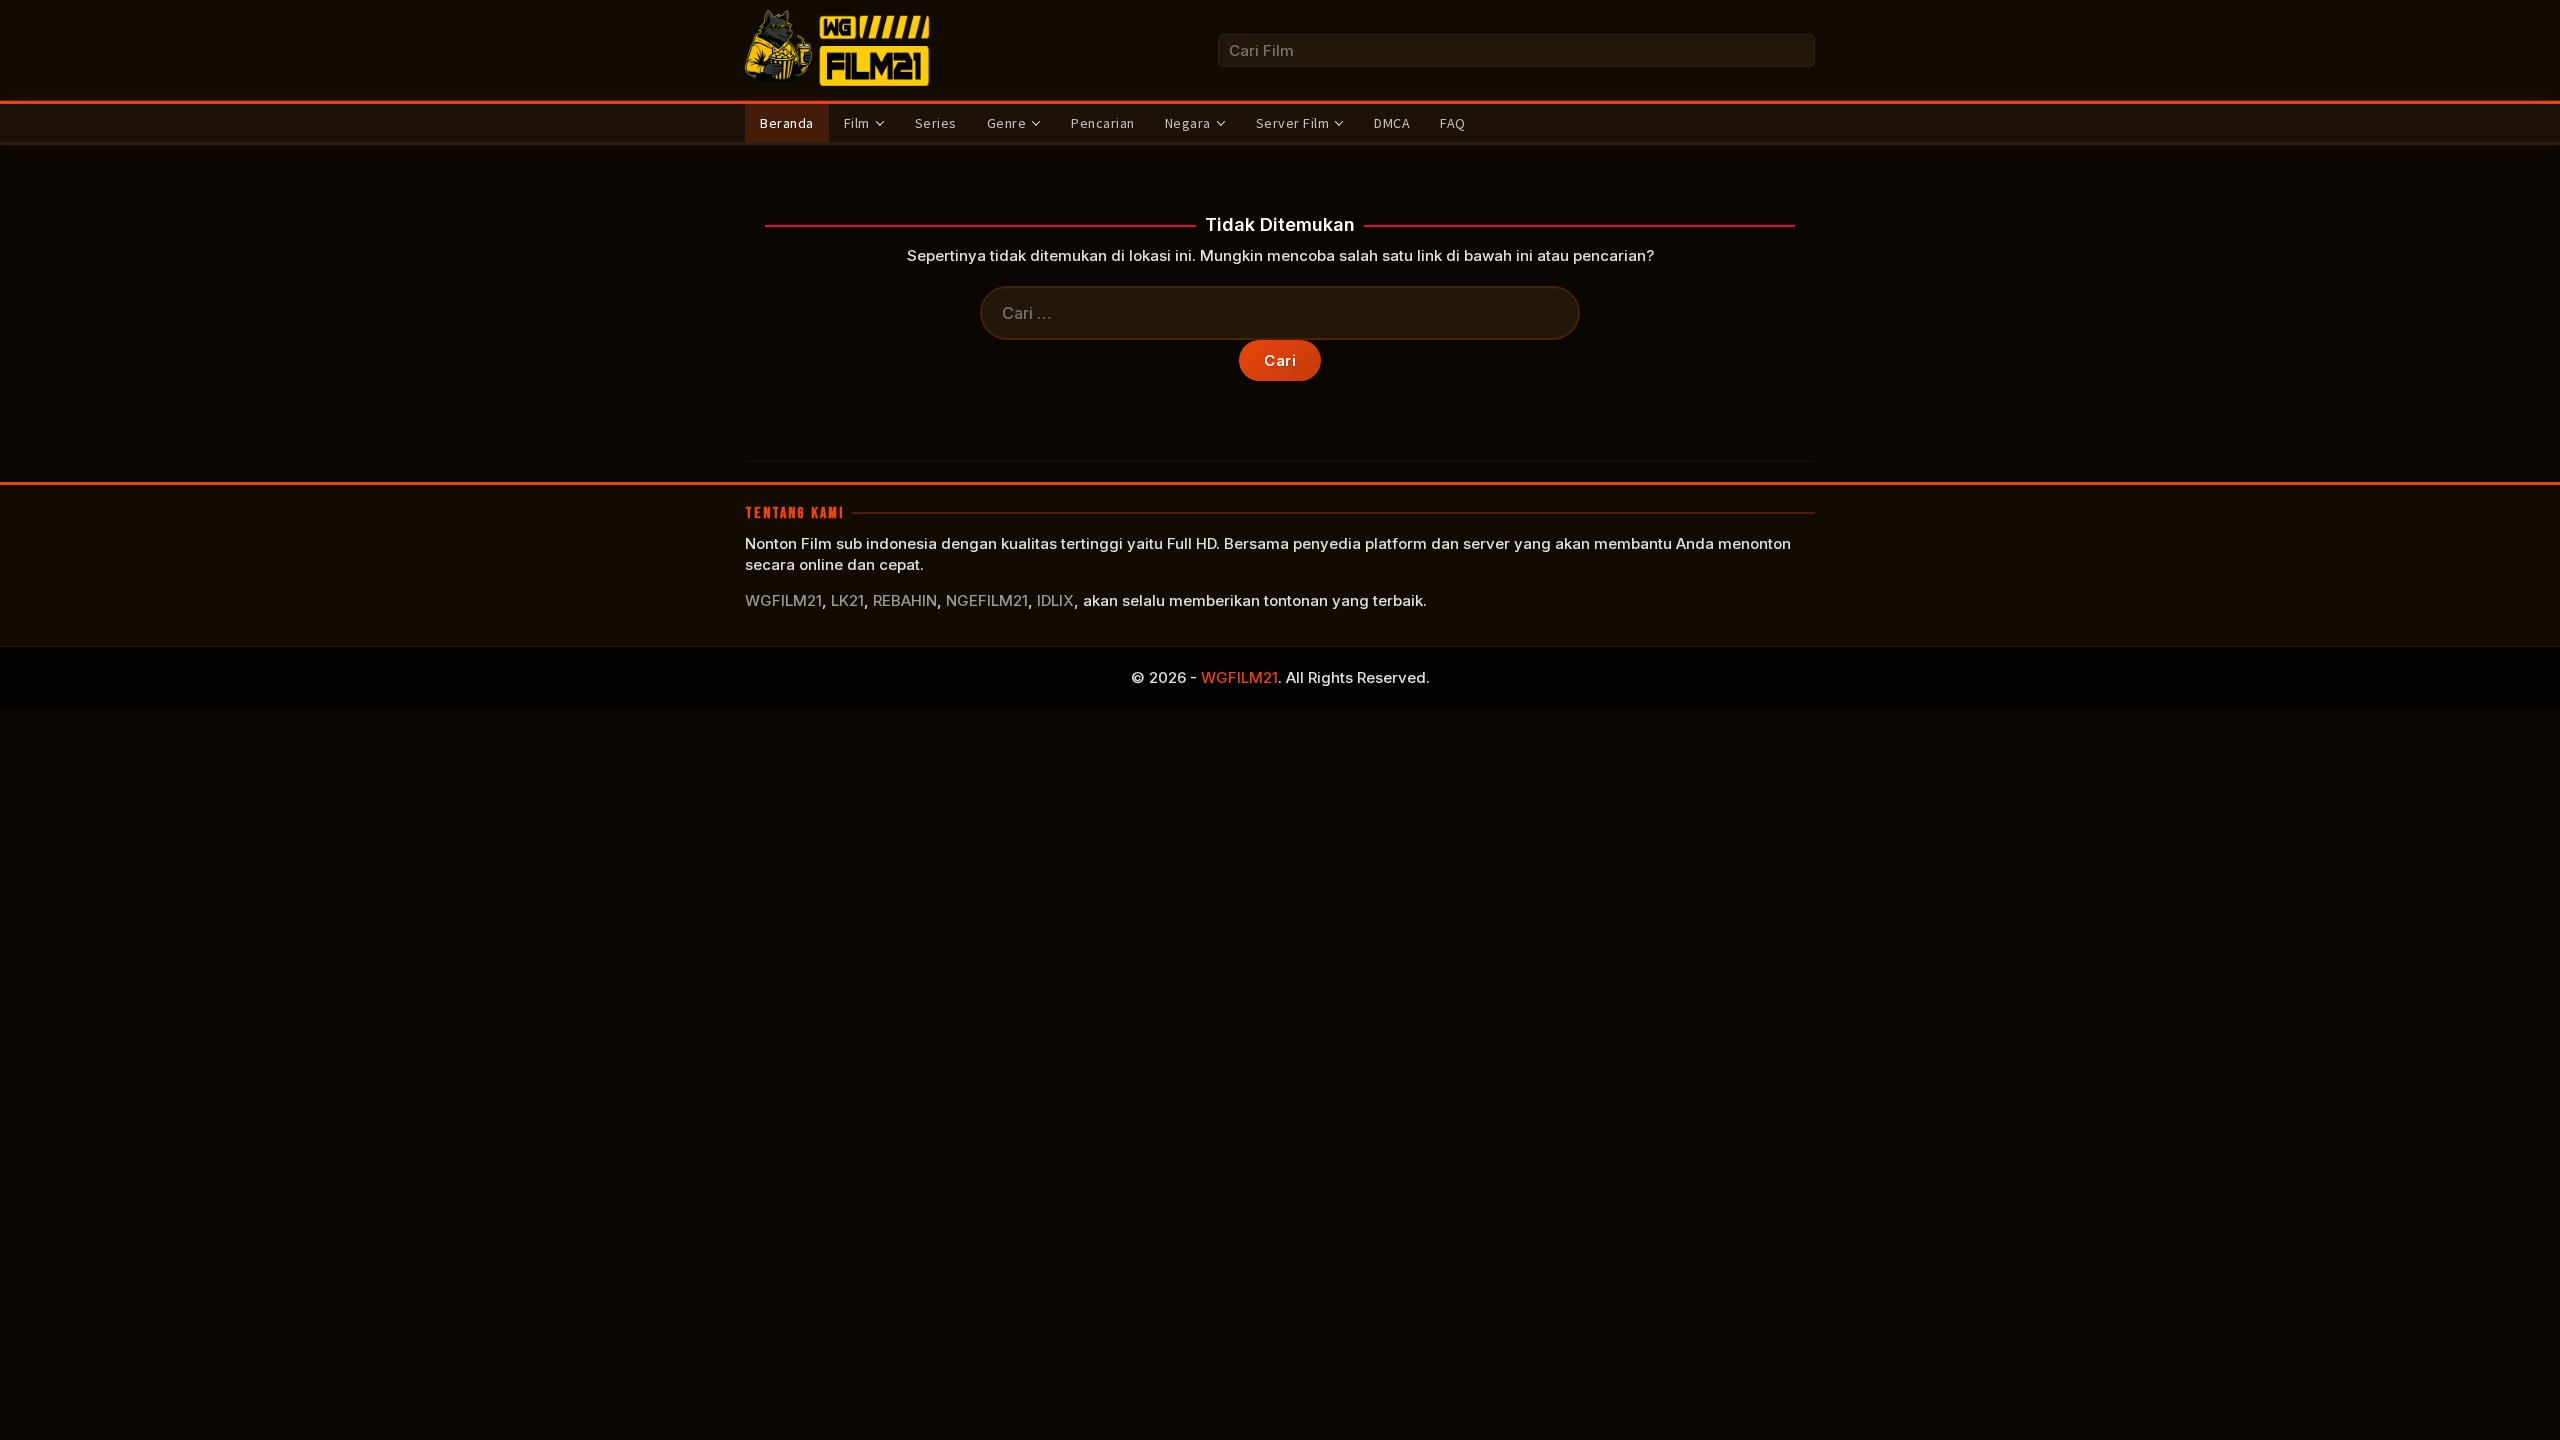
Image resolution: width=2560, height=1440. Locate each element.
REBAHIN (905, 600)
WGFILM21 (783, 600)
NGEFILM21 (987, 600)
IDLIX (1055, 600)
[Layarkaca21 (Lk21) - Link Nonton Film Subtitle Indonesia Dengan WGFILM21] (840, 48)
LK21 (847, 600)
